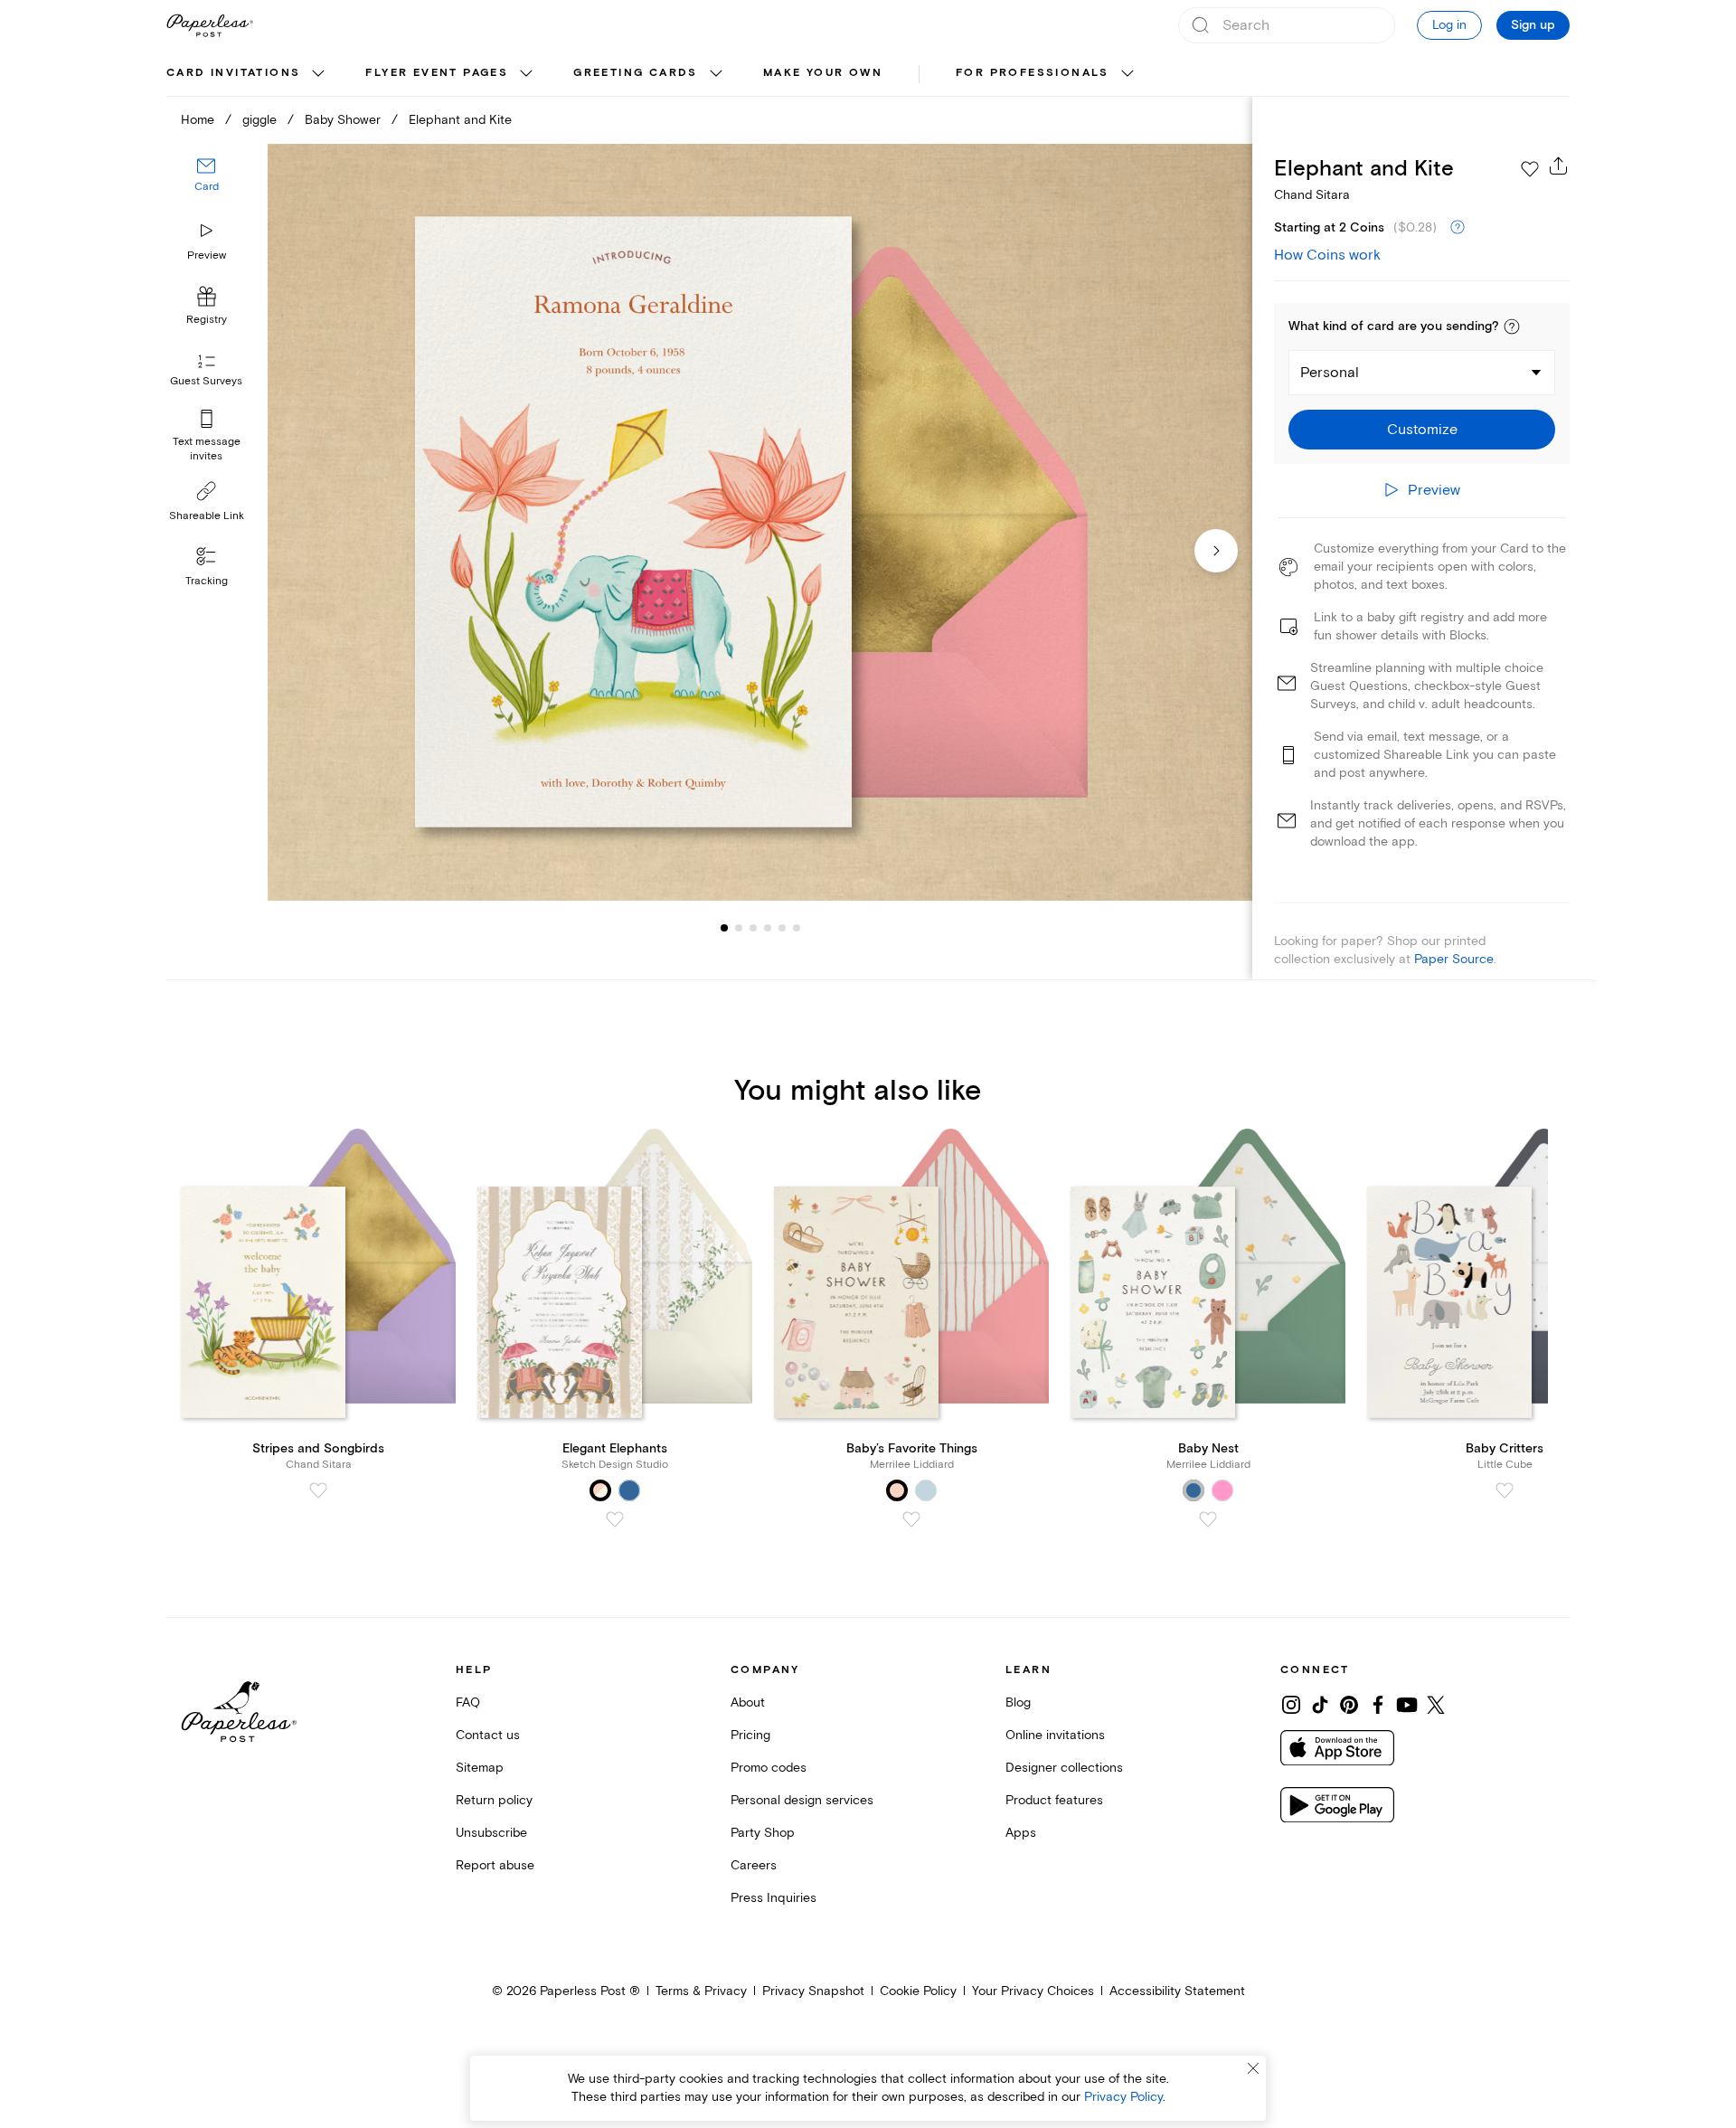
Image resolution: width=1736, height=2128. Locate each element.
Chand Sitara (1312, 195)
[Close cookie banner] (1253, 2068)
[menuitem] (248, 74)
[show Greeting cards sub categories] (716, 74)
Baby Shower (343, 120)
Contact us (488, 1735)
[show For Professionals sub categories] (1127, 74)
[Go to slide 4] (753, 928)
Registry (207, 321)
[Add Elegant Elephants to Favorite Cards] (615, 1519)
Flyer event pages (437, 73)
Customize (1422, 430)
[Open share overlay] (1559, 166)
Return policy (494, 1800)
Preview (207, 255)
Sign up (1533, 25)
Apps (1021, 1833)
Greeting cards (636, 73)
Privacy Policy (1123, 2097)
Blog (1018, 1702)
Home (198, 120)
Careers (754, 1865)
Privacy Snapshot (813, 1991)
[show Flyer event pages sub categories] (526, 74)
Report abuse (495, 1865)
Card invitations (233, 73)
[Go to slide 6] (782, 928)
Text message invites (207, 449)
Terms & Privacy (701, 1991)
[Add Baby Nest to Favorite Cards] (1208, 1519)
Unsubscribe (491, 1833)
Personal (1330, 373)
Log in (1449, 25)
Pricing (750, 1735)
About (748, 1702)
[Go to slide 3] (739, 928)
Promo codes (769, 1768)
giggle (259, 120)
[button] (1512, 326)
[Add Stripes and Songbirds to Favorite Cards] (318, 1490)
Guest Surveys (206, 382)
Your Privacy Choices (1033, 1991)
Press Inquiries (774, 1898)
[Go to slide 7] (797, 928)
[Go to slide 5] (768, 928)
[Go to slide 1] (724, 928)
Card (207, 188)
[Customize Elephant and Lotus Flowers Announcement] (759, 522)
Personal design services (802, 1800)
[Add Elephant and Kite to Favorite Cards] (1530, 169)
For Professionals (1033, 73)
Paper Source (1454, 959)
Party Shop (763, 1833)
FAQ (468, 1702)
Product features (1054, 1800)
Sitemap (480, 1768)
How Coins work (1327, 255)
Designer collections (1064, 1768)
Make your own (823, 73)
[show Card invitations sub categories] (318, 74)
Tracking (207, 581)
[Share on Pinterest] (1349, 1705)
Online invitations (1055, 1735)
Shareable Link (207, 516)
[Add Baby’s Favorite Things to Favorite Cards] (911, 1519)
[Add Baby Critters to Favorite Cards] (1505, 1490)
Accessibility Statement (1177, 1991)
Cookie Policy (918, 1991)
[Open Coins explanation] (1458, 228)
